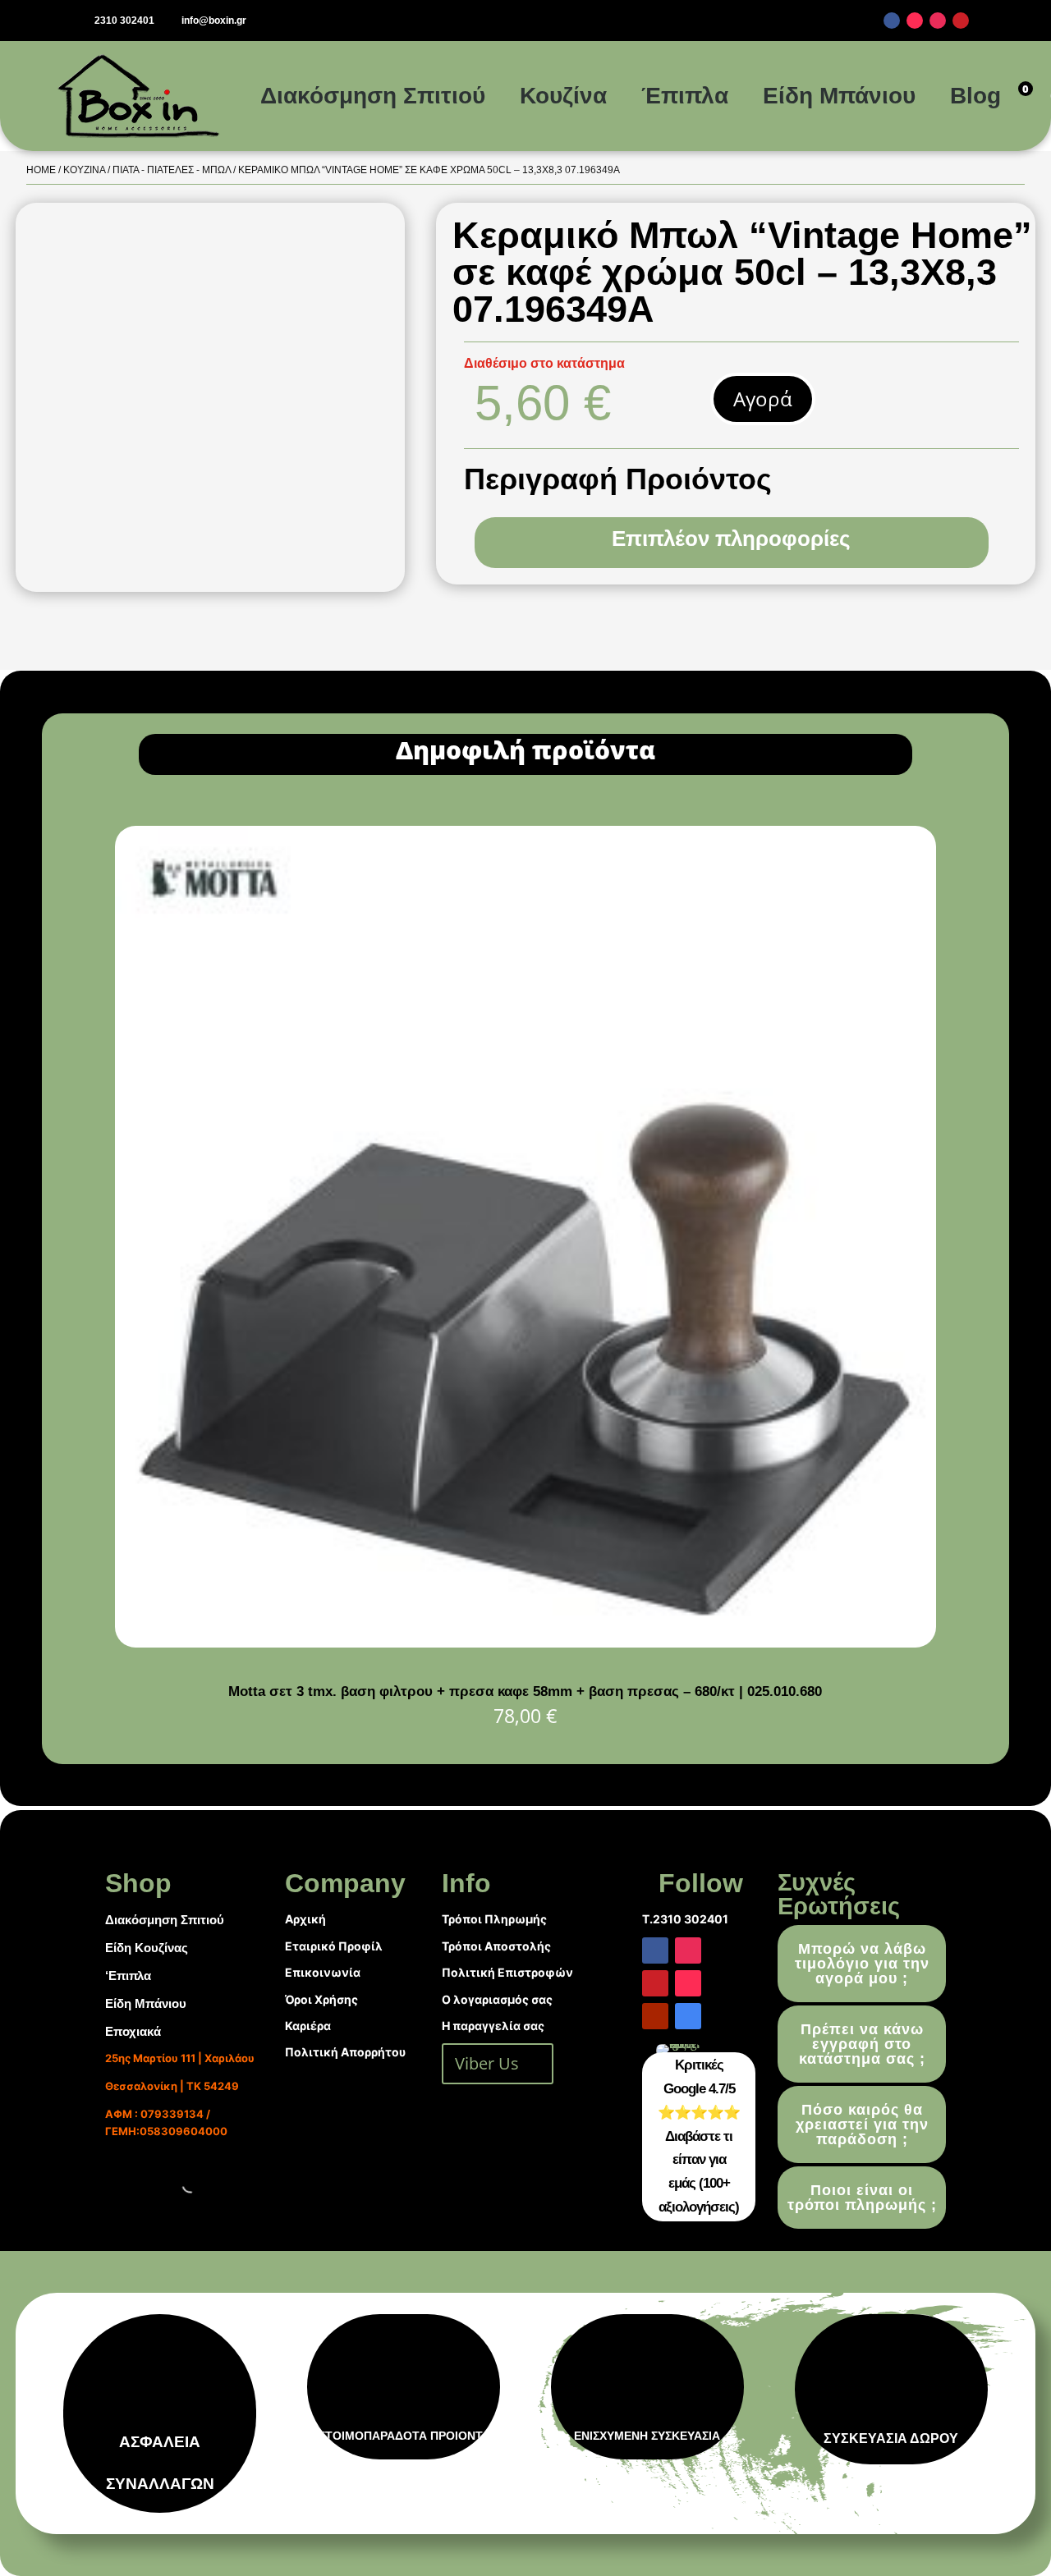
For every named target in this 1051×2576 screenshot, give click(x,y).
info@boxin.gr (214, 21)
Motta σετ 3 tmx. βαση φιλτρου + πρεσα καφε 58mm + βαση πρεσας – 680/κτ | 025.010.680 (525, 1691)
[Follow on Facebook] (892, 21)
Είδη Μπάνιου (839, 96)
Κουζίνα (563, 96)
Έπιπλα (685, 96)
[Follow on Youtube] (655, 2016)
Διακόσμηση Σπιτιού (373, 96)
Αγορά (763, 399)
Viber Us (487, 2063)
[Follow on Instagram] (938, 21)
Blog (975, 96)
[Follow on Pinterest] (961, 21)
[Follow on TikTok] (915, 21)
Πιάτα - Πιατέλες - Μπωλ (172, 170)
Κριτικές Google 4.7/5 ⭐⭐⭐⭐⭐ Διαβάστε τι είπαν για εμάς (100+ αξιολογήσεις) (699, 2136)
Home (41, 170)
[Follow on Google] (688, 2016)
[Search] (177, 2184)
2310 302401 (124, 21)
